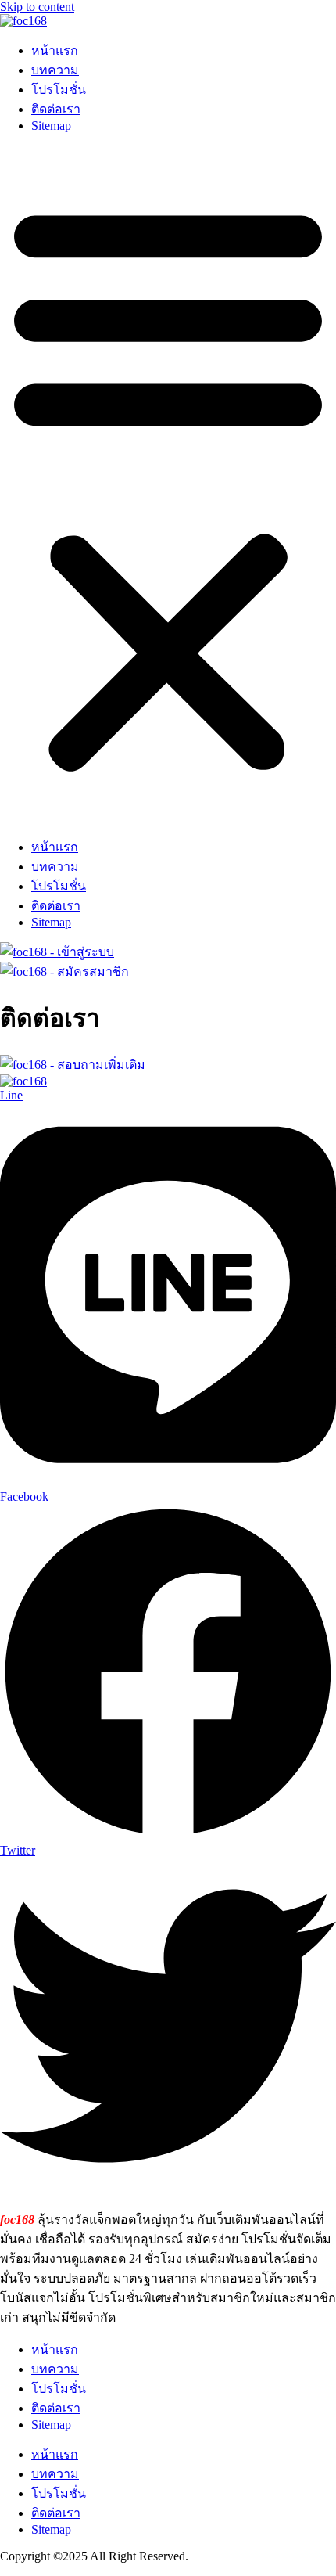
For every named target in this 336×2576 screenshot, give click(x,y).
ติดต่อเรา (56, 109)
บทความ (55, 70)
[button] (168, 485)
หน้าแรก (55, 50)
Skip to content (37, 7)
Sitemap (51, 126)
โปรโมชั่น (59, 90)
